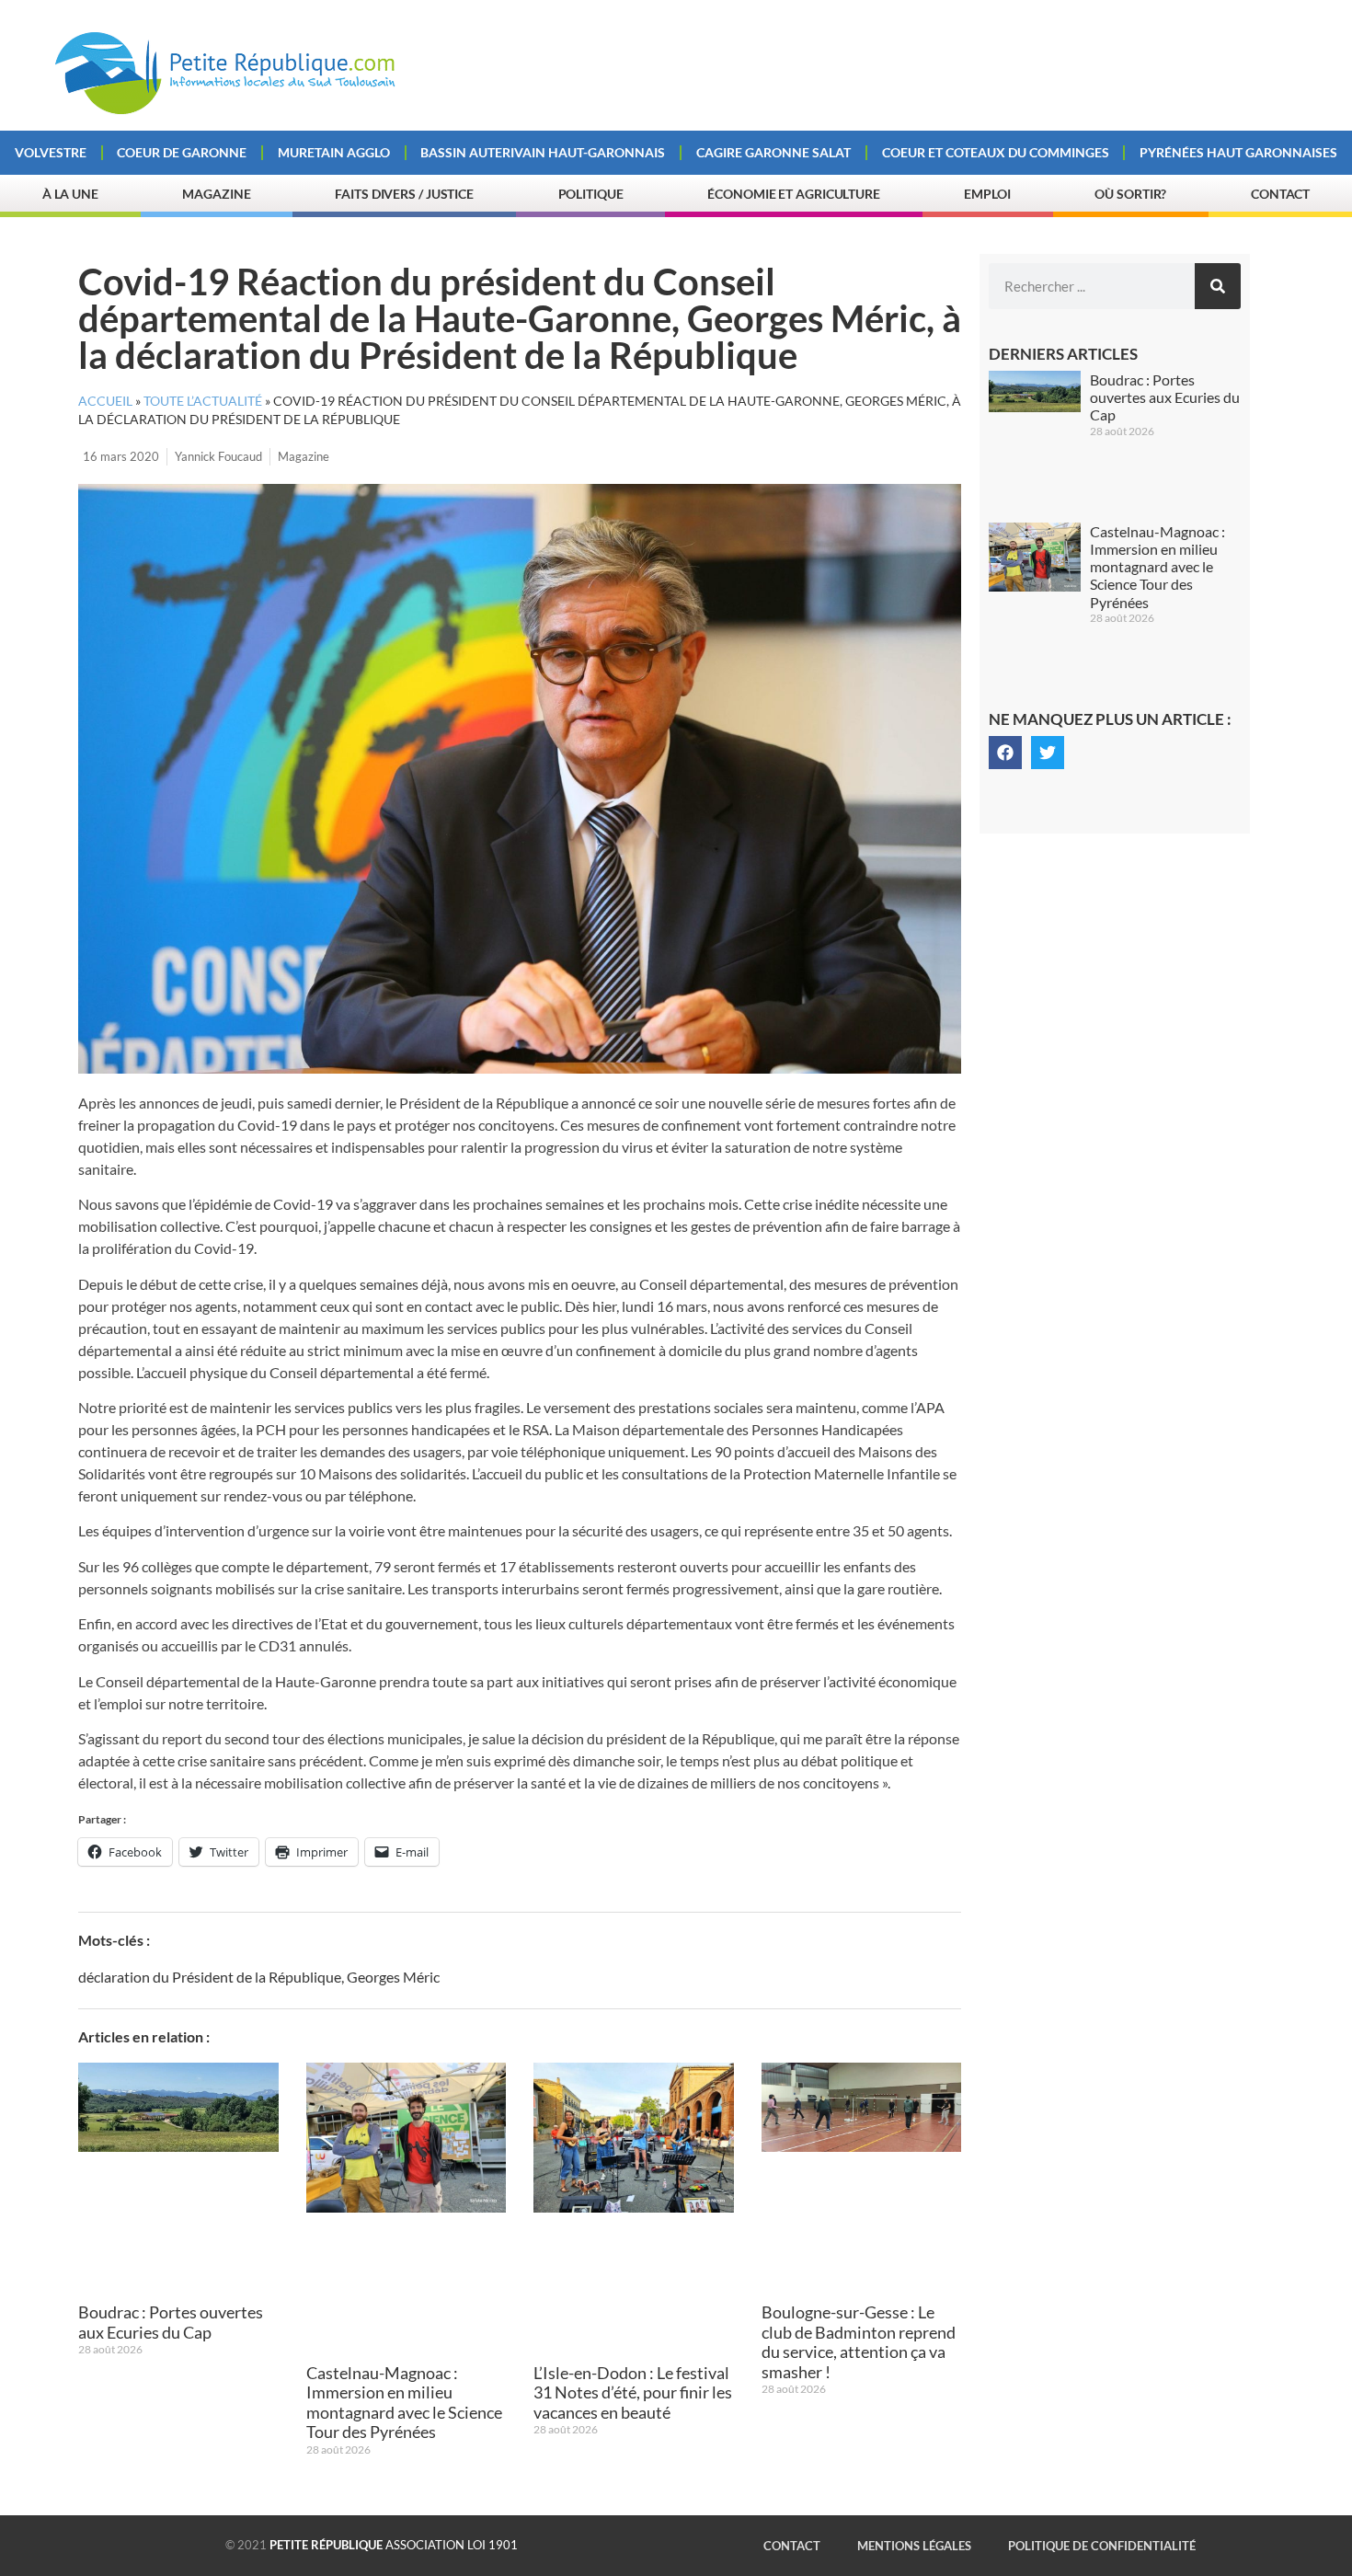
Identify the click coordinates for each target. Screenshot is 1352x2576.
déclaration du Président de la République (210, 1977)
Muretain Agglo (334, 152)
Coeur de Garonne (182, 152)
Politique (591, 194)
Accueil (105, 401)
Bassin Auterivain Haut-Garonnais (543, 152)
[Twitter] (1048, 753)
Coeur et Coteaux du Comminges (996, 152)
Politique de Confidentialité (1102, 2546)
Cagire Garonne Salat (773, 152)
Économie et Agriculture (794, 194)
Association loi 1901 (394, 2545)
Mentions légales (914, 2546)
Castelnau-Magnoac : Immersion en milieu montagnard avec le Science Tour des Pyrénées (404, 2403)
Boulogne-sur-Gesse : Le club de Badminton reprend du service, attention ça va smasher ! (859, 2342)
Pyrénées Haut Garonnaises (1238, 152)
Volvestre (51, 152)
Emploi (987, 194)
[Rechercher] (1218, 286)
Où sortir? (1130, 194)
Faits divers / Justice (404, 194)
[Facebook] (1005, 753)
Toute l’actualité (203, 401)
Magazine (216, 194)
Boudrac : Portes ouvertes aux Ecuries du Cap (171, 2322)
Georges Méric (393, 1977)
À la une (70, 194)
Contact (1280, 194)
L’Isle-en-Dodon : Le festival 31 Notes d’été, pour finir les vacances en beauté (633, 2392)
